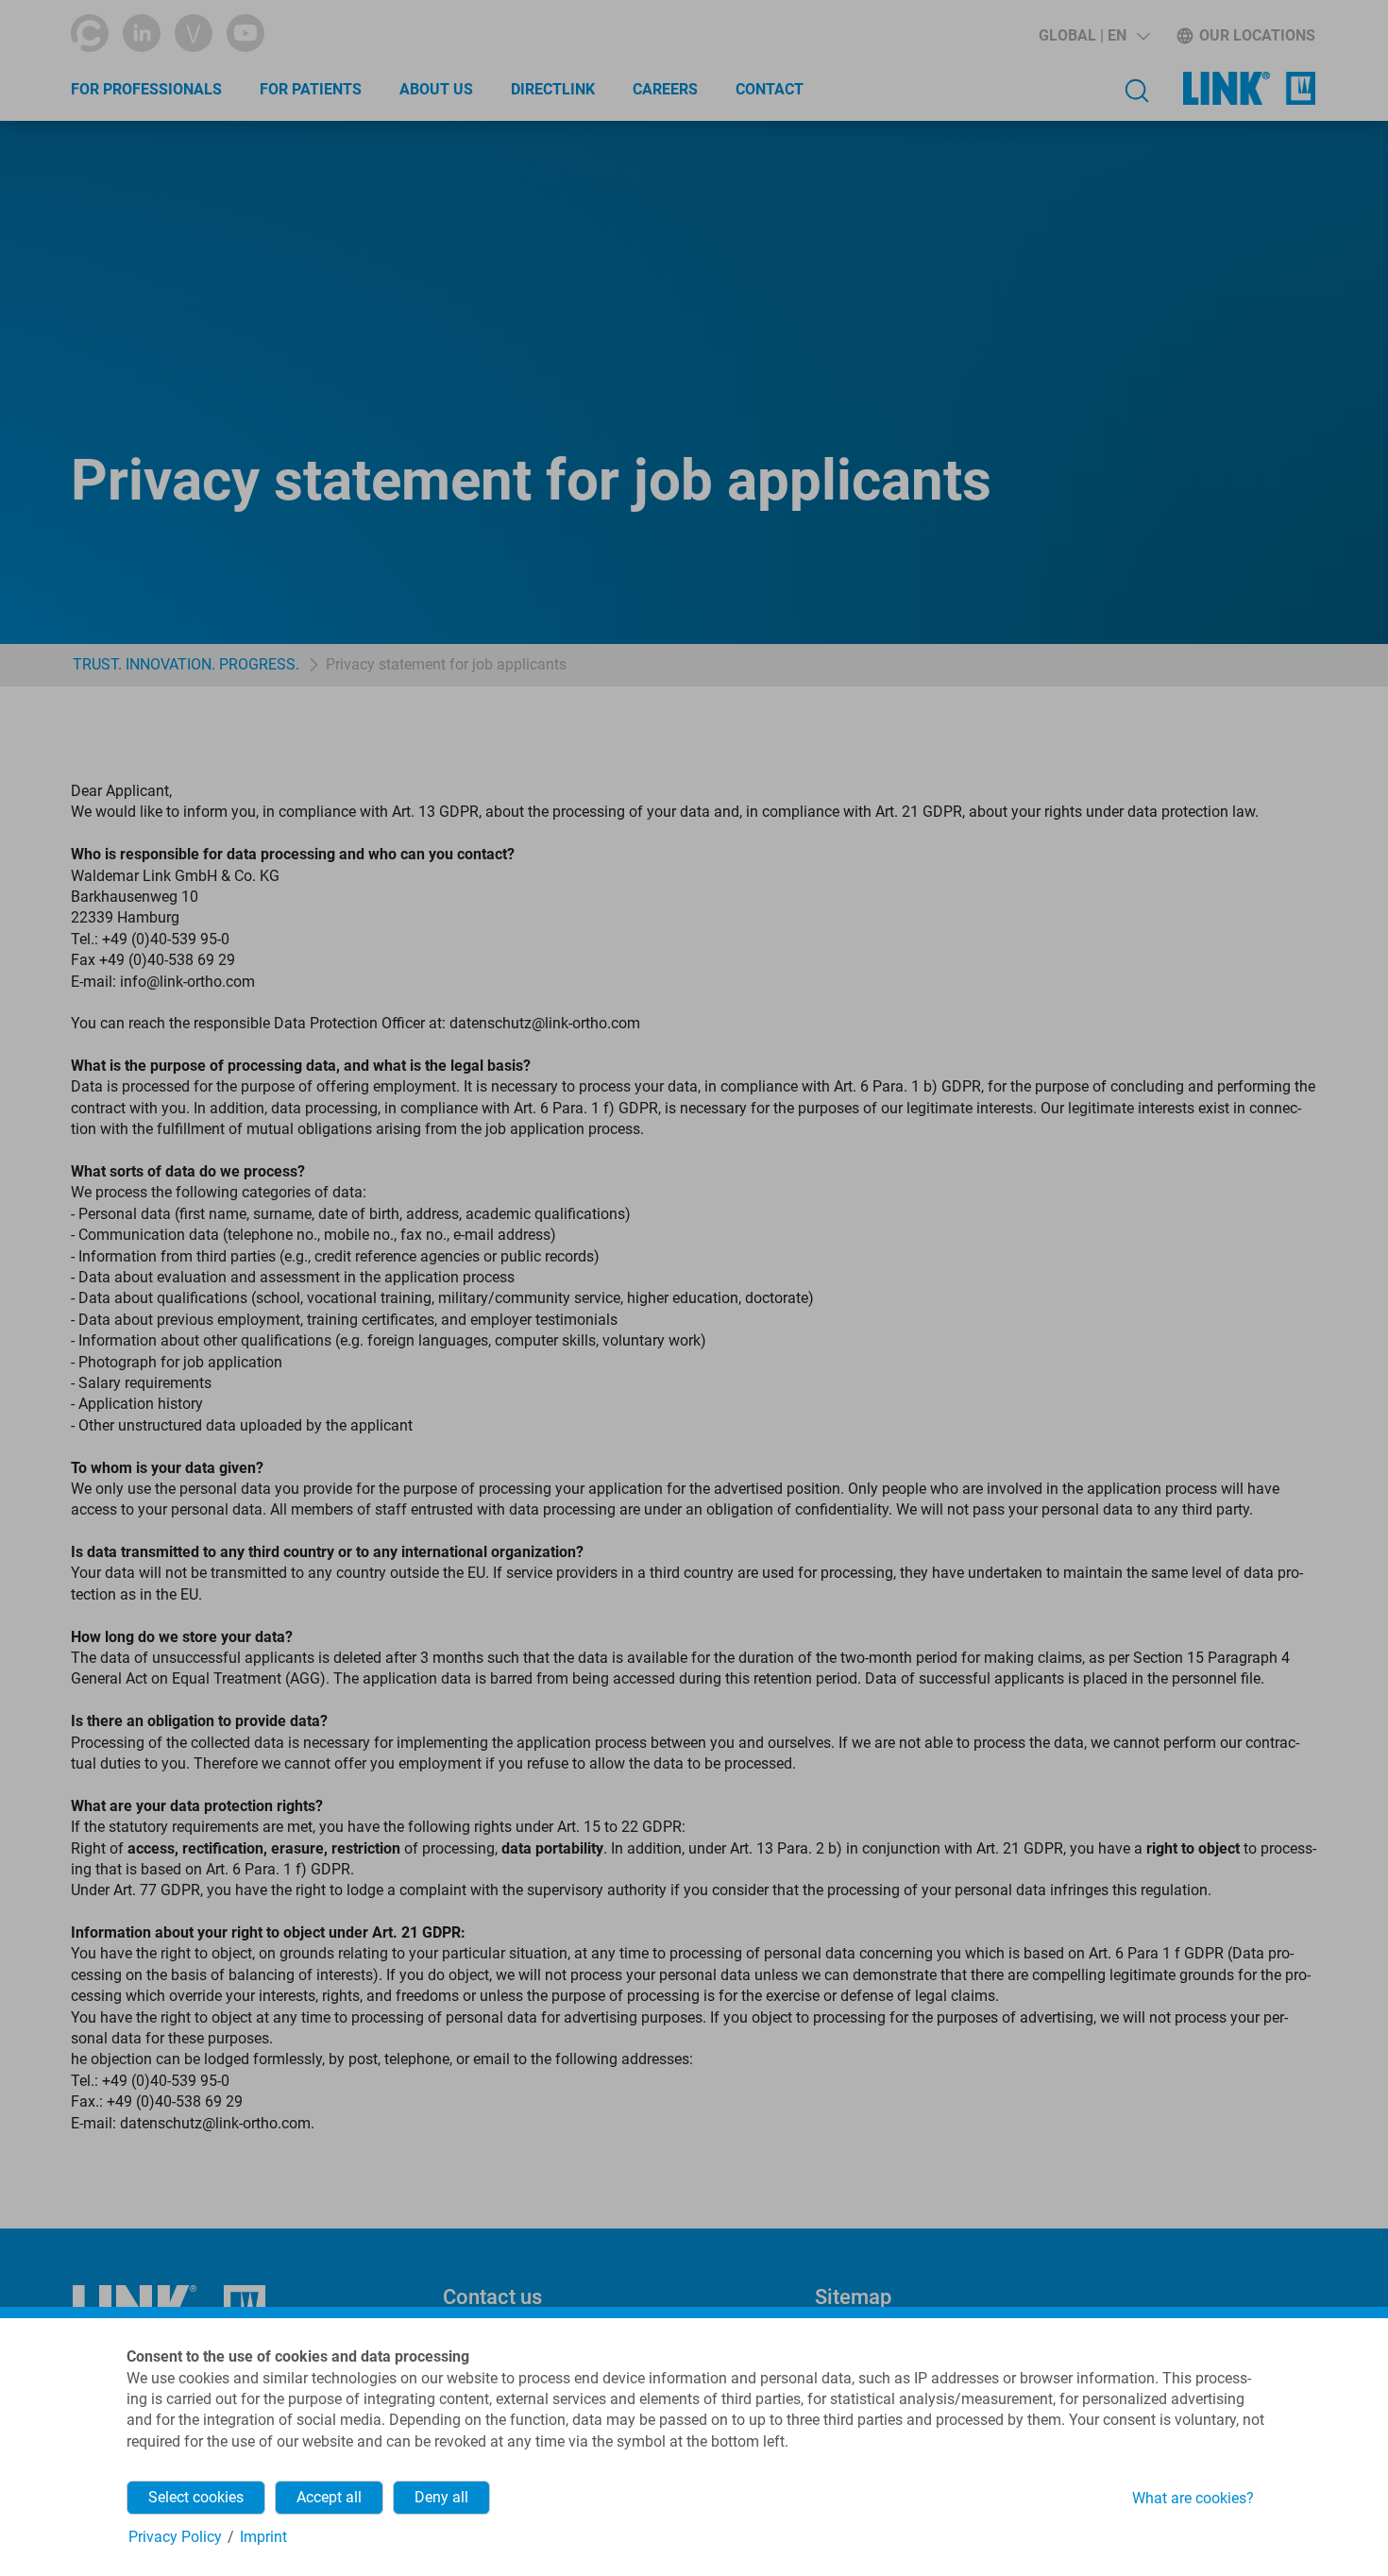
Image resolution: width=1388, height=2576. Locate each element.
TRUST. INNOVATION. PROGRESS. (186, 664)
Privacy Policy (175, 2537)
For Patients (311, 89)
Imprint (263, 2537)
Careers (665, 89)
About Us (436, 89)
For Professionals (146, 89)
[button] (1095, 36)
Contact (770, 89)
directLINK (553, 89)
